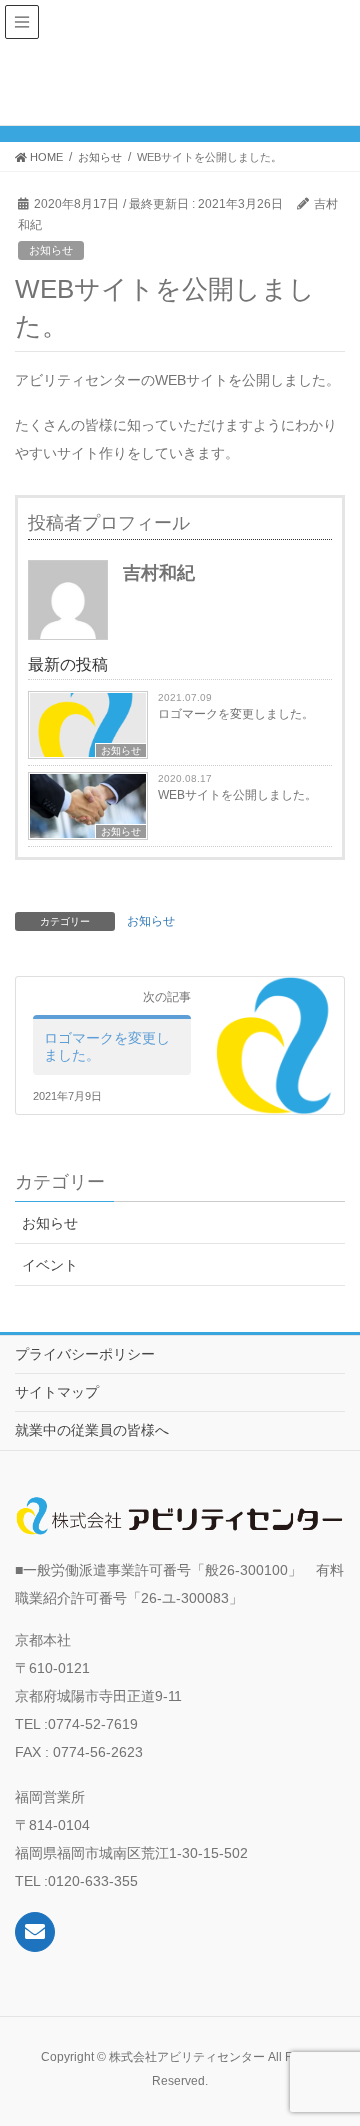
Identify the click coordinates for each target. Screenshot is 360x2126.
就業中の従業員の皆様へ (92, 1430)
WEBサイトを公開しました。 (237, 795)
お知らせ (51, 250)
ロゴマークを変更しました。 (236, 714)
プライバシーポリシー (85, 1354)
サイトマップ (57, 1392)
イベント (50, 1265)
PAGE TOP (331, 2044)
